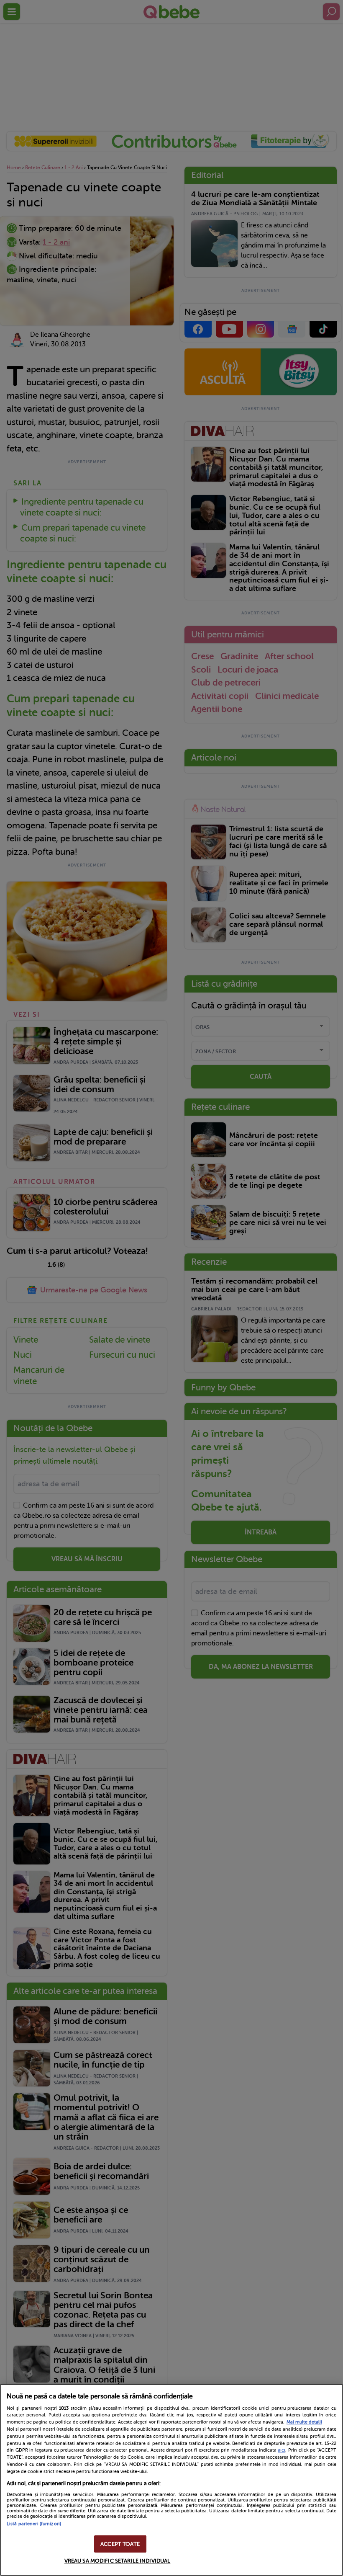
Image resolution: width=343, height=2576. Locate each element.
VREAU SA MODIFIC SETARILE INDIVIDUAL (118, 2561)
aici (282, 2450)
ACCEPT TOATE (120, 2544)
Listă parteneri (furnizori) (34, 2524)
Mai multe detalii (304, 2422)
